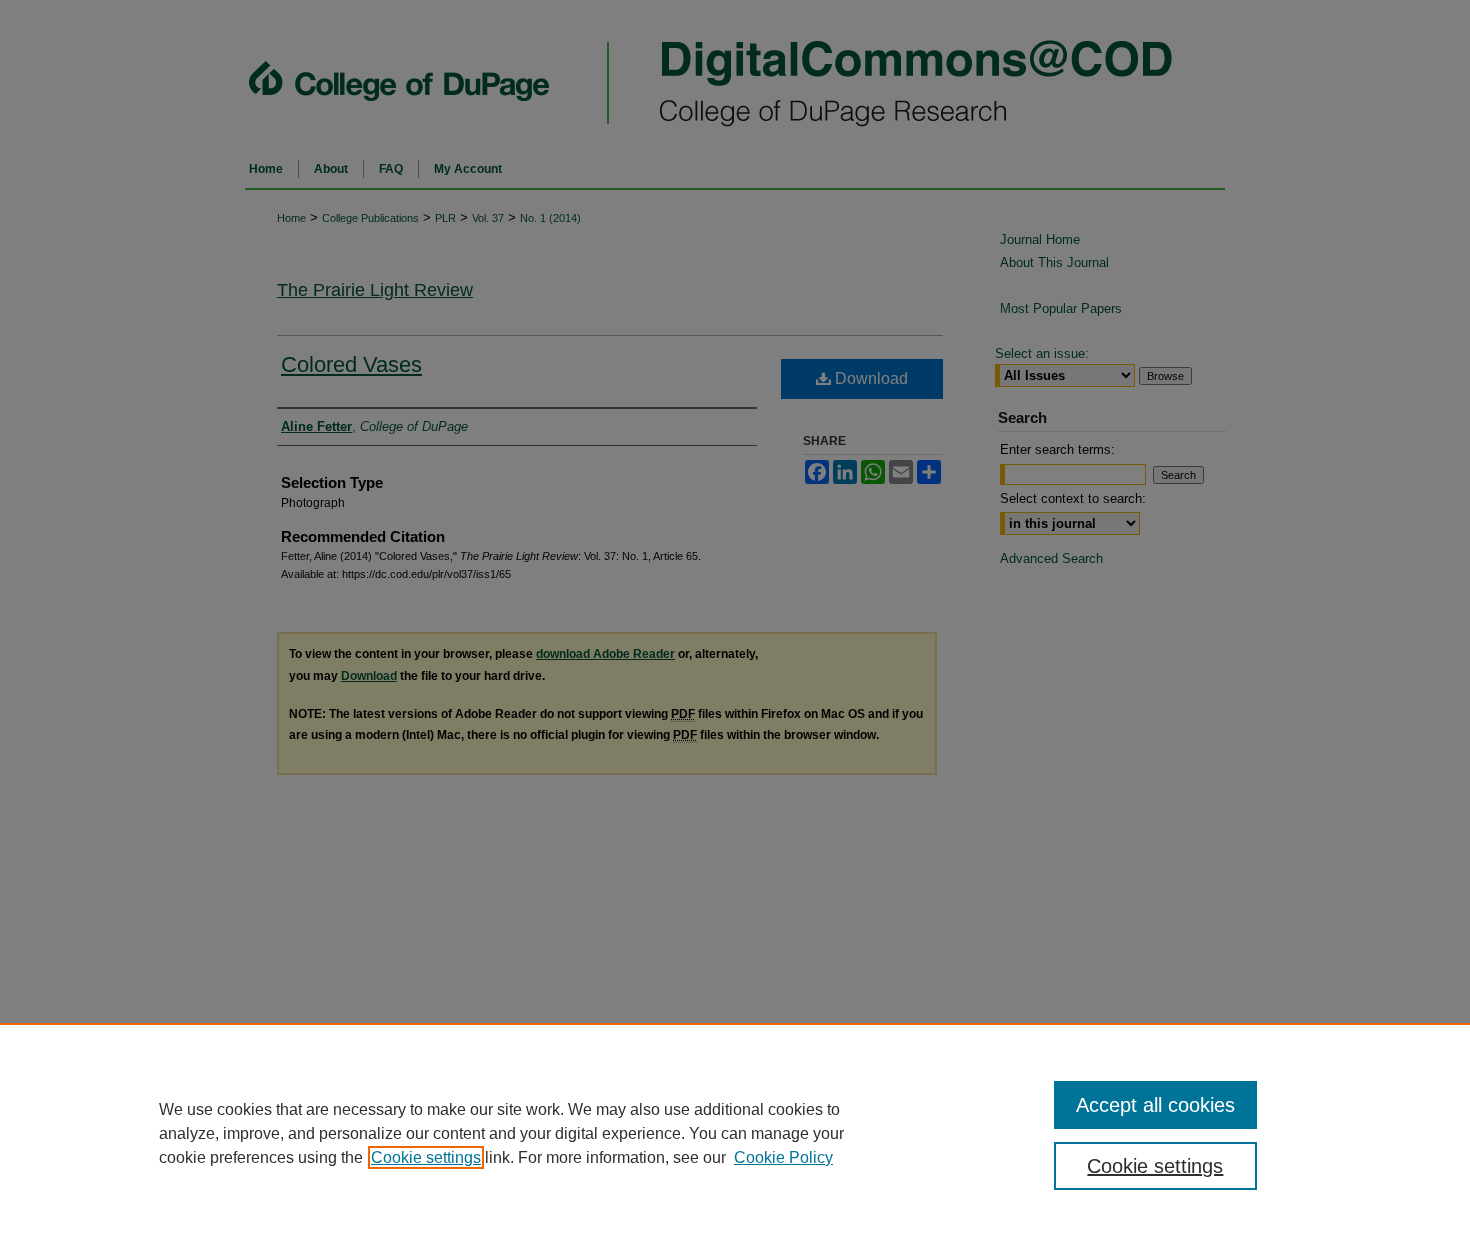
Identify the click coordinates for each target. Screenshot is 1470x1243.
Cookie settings (426, 1157)
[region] (735, 1133)
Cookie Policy (783, 1157)
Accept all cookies (1155, 1105)
